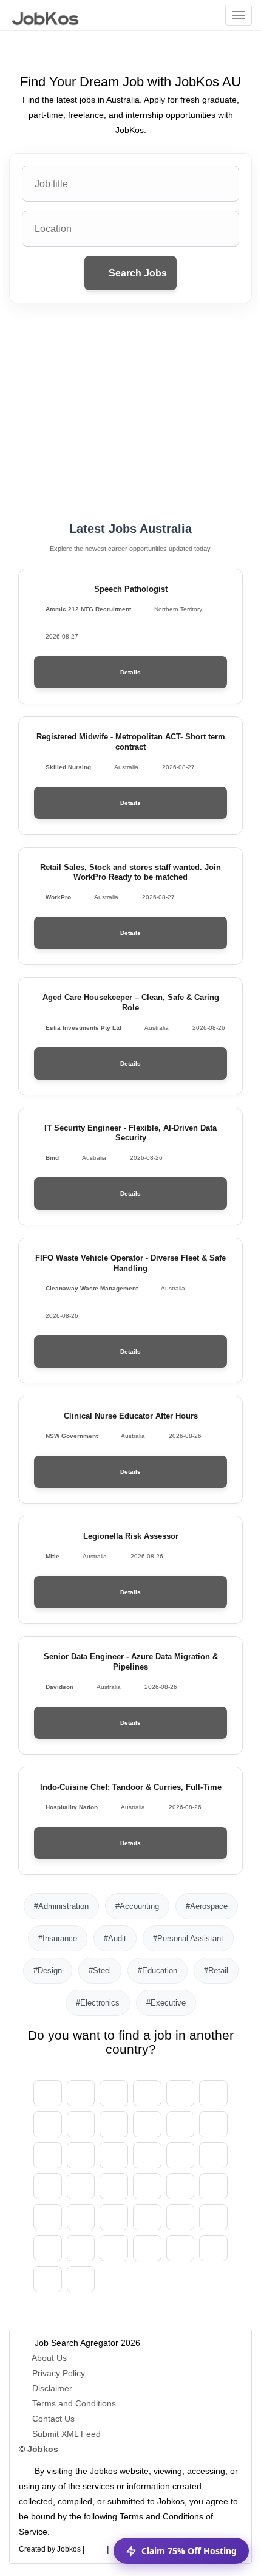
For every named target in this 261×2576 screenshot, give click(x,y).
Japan (114, 2186)
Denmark (213, 2124)
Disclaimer (52, 2388)
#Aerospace (207, 1906)
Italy (81, 2186)
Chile (114, 2124)
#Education (158, 1971)
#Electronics (98, 2003)
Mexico (48, 2217)
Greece (147, 2155)
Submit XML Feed (66, 2434)
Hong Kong (181, 2155)
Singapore (181, 2248)
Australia (114, 2093)
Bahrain (181, 2093)
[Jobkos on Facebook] (95, 2547)
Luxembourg (213, 2186)
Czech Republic (147, 2124)
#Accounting (137, 1906)
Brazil (213, 2093)
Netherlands (81, 2217)
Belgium (147, 2093)
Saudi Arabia (114, 2248)
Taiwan (213, 2248)
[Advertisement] (130, 413)
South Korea (147, 2186)
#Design (48, 1971)
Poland (213, 2217)
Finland (81, 2155)
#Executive (166, 2003)
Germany (181, 2124)
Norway (114, 2217)
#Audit (115, 1938)
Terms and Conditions (74, 2403)
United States (81, 2279)
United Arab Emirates (48, 2093)
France (114, 2155)
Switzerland (81, 2124)
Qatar (81, 2248)
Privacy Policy (59, 2373)
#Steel (100, 1971)
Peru (181, 2217)
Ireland (213, 2155)
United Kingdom (48, 2279)
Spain (48, 2155)
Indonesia (48, 2186)
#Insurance (58, 1938)
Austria (81, 2093)
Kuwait (181, 2186)
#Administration (61, 1906)
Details (130, 672)
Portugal (48, 2248)
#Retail (216, 1971)
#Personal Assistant (188, 1938)
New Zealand (147, 2217)
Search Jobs (137, 273)
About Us (49, 2358)
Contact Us (53, 2419)
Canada (48, 2124)
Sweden (147, 2248)
